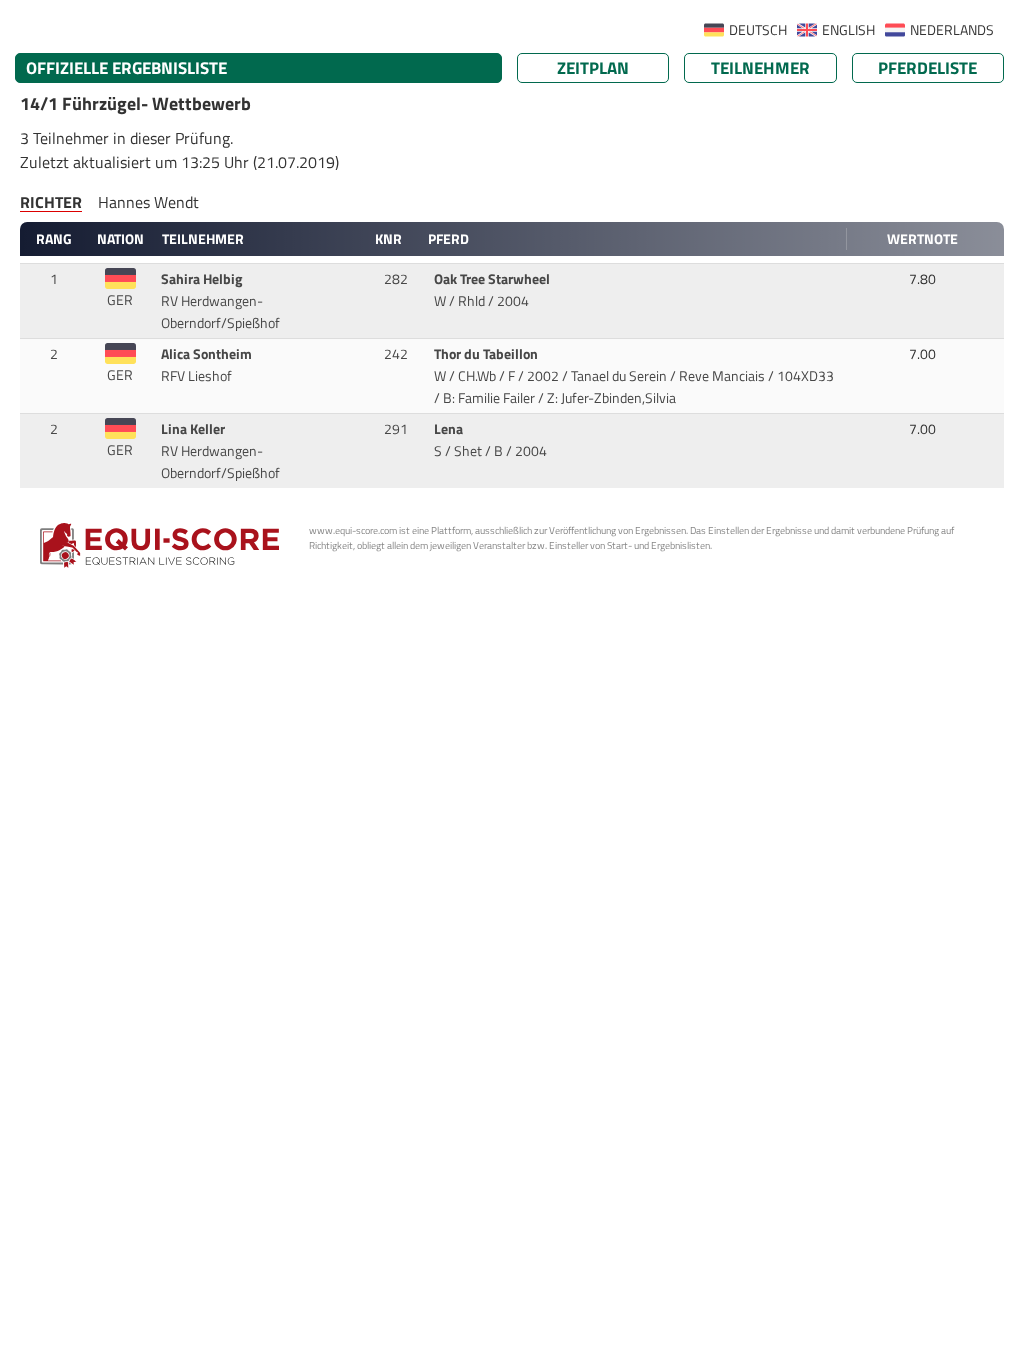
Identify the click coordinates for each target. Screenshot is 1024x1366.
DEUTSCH (758, 30)
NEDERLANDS (952, 30)
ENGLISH (848, 30)
